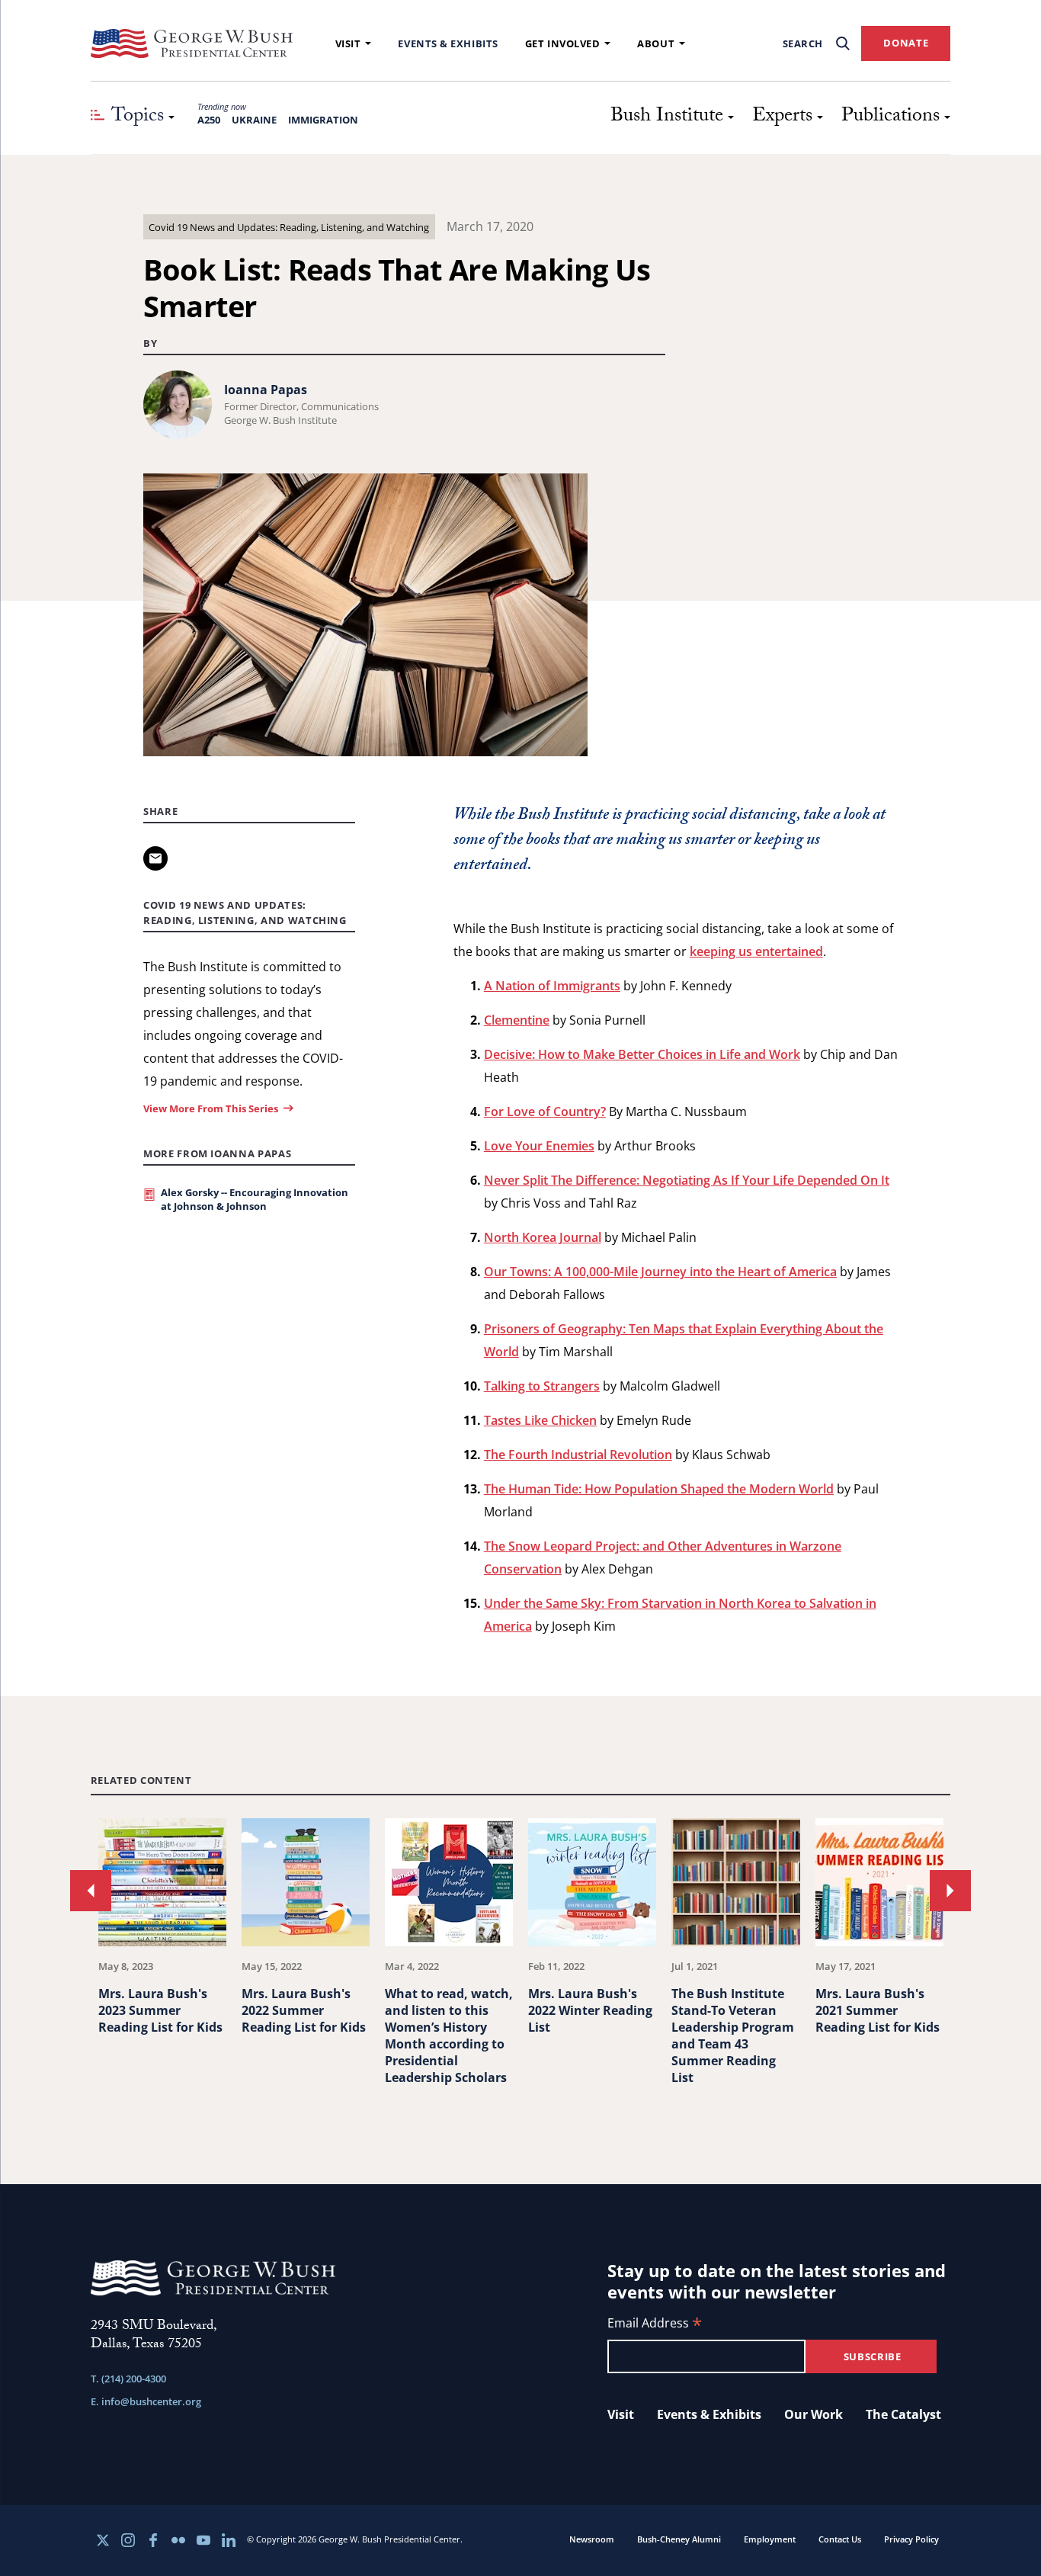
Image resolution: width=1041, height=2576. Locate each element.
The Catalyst (903, 2414)
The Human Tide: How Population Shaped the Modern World (659, 1489)
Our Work (814, 2414)
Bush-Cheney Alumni (679, 2539)
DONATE (906, 43)
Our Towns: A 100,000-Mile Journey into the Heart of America (660, 1272)
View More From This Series (211, 1108)
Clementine (517, 1020)
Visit (348, 43)
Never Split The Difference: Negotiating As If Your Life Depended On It (687, 1180)
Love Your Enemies (539, 1146)
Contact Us (840, 2539)
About (656, 43)
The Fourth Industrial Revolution (578, 1455)
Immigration (323, 120)
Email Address (655, 2324)
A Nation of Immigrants (552, 986)
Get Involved (563, 43)
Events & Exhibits (448, 43)
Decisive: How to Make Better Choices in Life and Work (642, 1054)
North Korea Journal (543, 1237)
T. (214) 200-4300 (128, 2379)
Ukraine (254, 120)
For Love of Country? (545, 1112)
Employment (770, 2539)
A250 (209, 120)
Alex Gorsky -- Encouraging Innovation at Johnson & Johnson (255, 1199)
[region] (521, 1963)
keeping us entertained (756, 951)
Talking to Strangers (542, 1386)
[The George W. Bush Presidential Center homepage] (192, 43)
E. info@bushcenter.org (146, 2401)
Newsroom (592, 2539)
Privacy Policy (911, 2539)
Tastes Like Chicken (540, 1420)
